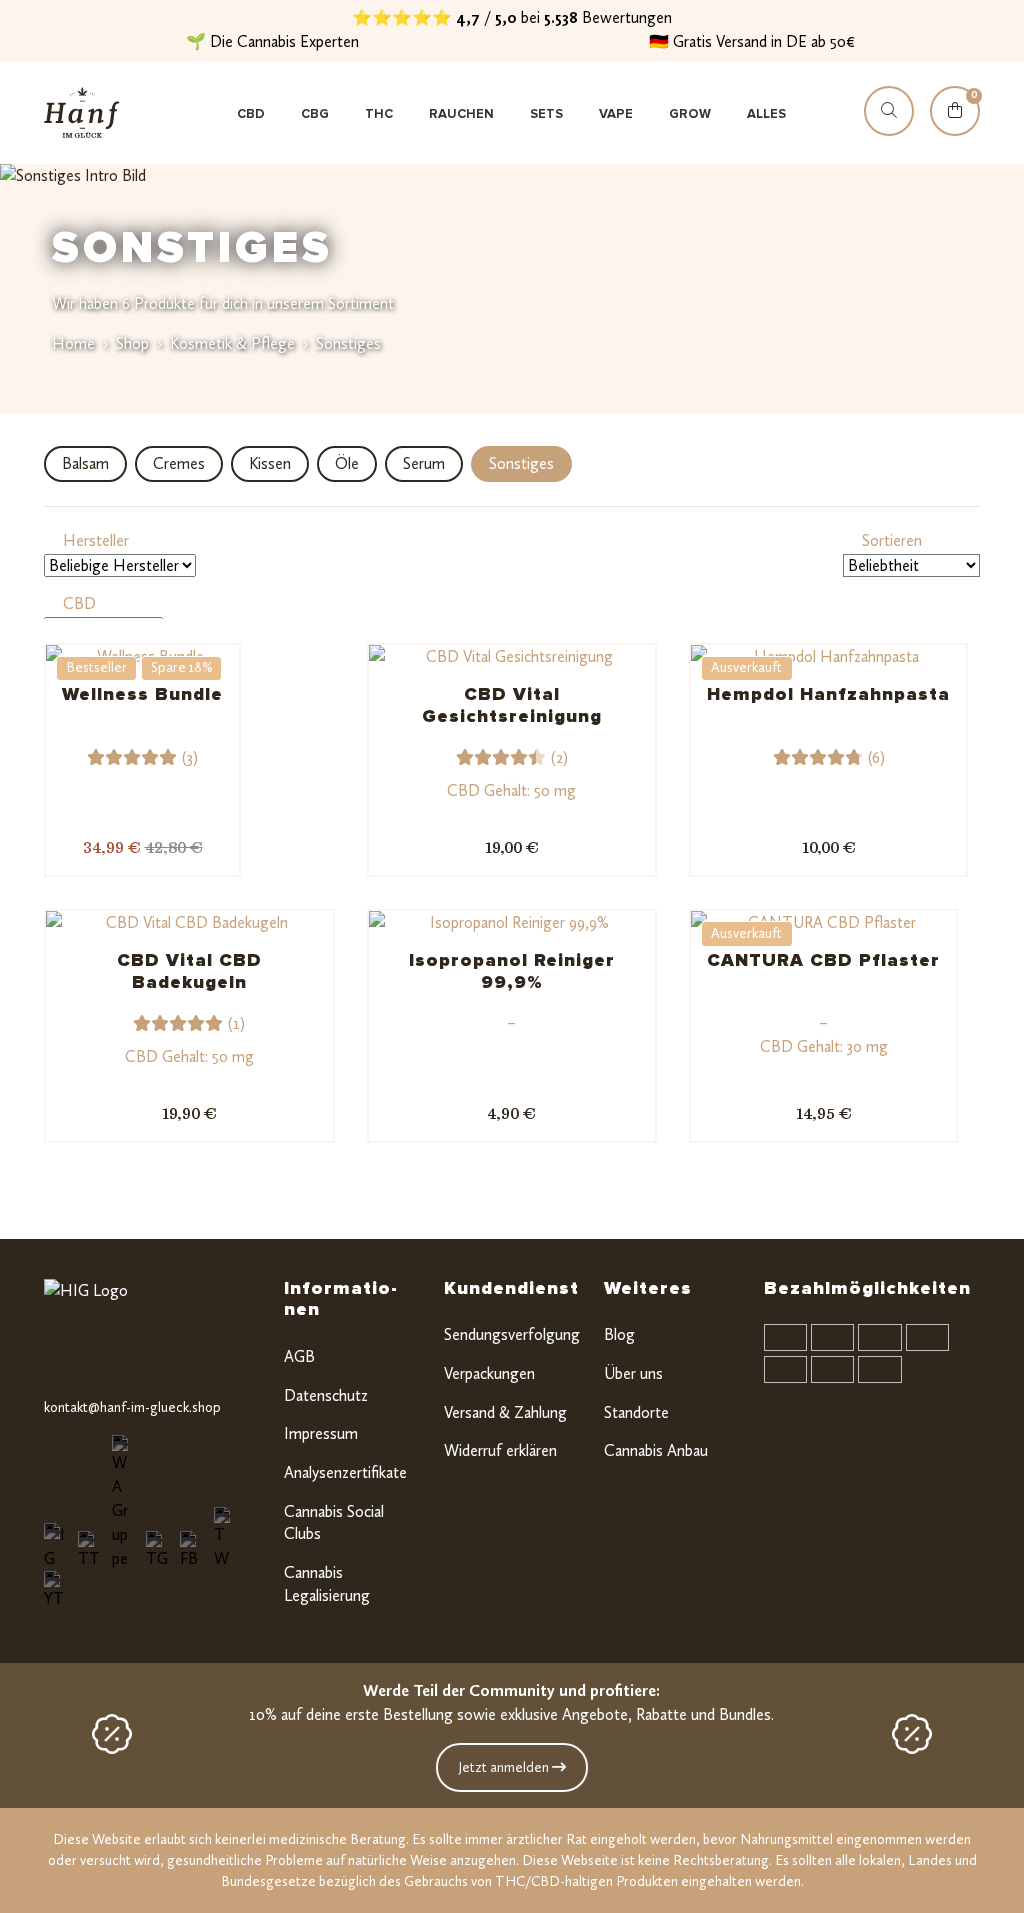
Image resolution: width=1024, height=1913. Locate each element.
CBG (315, 114)
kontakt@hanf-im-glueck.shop (132, 1407)
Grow (690, 114)
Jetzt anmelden (505, 1767)
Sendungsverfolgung (512, 1334)
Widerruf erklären (500, 1450)
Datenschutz (326, 1395)
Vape (616, 114)
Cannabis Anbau (656, 1450)
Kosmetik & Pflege (232, 343)
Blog (619, 1334)
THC (379, 114)
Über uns (633, 1373)
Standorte (636, 1412)
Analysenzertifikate (345, 1472)
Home (73, 343)
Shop (132, 343)
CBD (251, 114)
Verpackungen (489, 1373)
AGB (299, 1356)
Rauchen (461, 114)
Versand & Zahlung (505, 1412)
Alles (766, 114)
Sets (546, 114)
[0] (955, 129)
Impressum (321, 1433)
